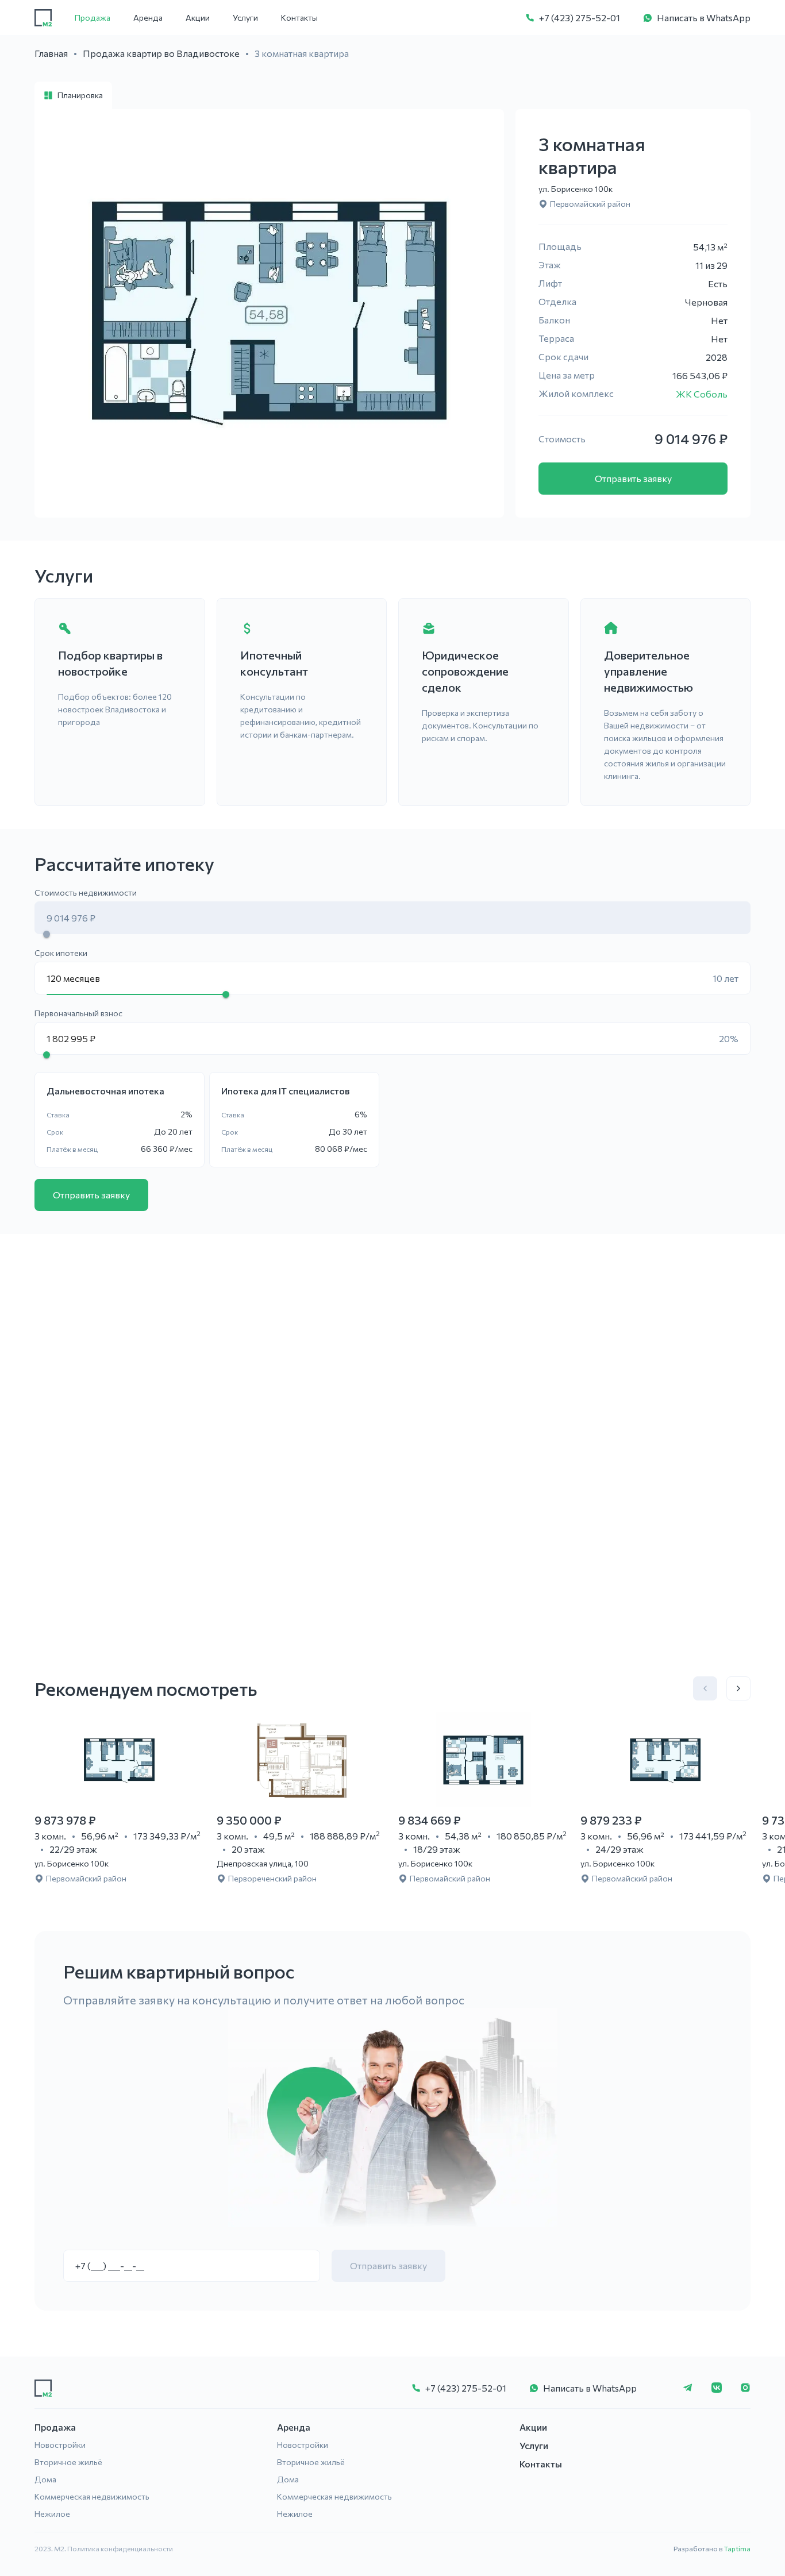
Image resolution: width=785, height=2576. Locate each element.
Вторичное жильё (68, 2462)
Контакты (299, 18)
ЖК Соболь (702, 394)
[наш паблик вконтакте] (717, 2388)
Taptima (737, 2548)
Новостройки (60, 2445)
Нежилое (52, 2514)
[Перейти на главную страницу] (43, 18)
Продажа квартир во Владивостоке (161, 53)
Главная (51, 53)
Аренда (148, 18)
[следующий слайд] (738, 1688)
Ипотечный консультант (274, 663)
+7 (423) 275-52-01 (580, 18)
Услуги (245, 18)
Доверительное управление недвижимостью (649, 671)
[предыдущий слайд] (705, 1688)
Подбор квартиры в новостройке (110, 663)
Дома (45, 2479)
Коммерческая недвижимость (92, 2496)
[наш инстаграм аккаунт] (745, 2388)
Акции (198, 18)
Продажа (93, 18)
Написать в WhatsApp (704, 18)
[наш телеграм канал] (688, 2388)
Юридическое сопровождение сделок (465, 671)
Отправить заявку (633, 478)
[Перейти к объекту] (120, 1760)
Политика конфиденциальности (120, 2548)
